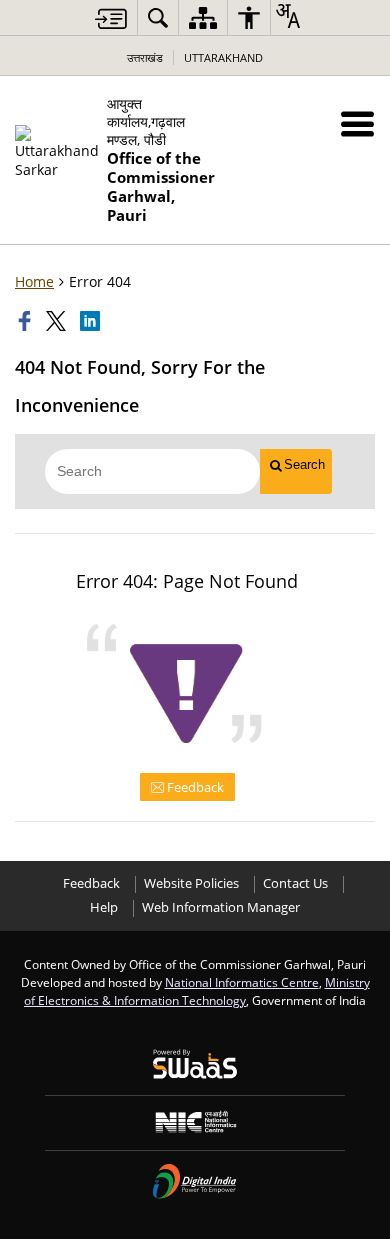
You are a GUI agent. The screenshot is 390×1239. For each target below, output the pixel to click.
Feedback (194, 787)
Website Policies (191, 883)
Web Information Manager (221, 907)
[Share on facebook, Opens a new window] (27, 321)
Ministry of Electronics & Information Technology (197, 991)
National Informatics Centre (242, 982)
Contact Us (295, 883)
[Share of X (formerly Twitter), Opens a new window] (58, 321)
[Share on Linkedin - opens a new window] (92, 321)
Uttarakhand (223, 57)
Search (304, 464)
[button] (357, 123)
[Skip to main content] (111, 18)
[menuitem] (158, 17)
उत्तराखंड (145, 57)
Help (104, 907)
